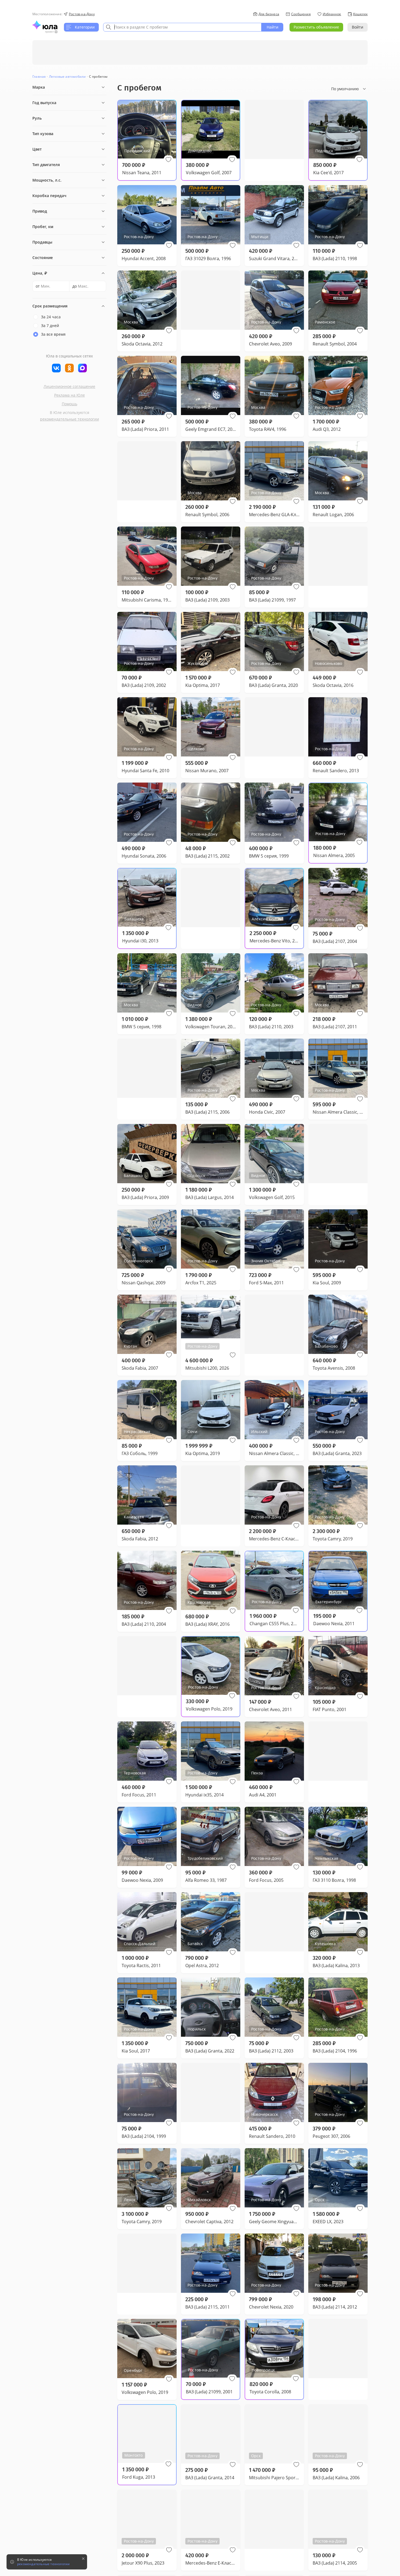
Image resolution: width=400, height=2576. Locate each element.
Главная (39, 77)
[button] (168, 160)
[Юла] (45, 25)
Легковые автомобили (67, 77)
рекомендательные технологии (70, 419)
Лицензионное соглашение (69, 386)
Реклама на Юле (70, 395)
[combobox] (182, 27)
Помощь (70, 404)
